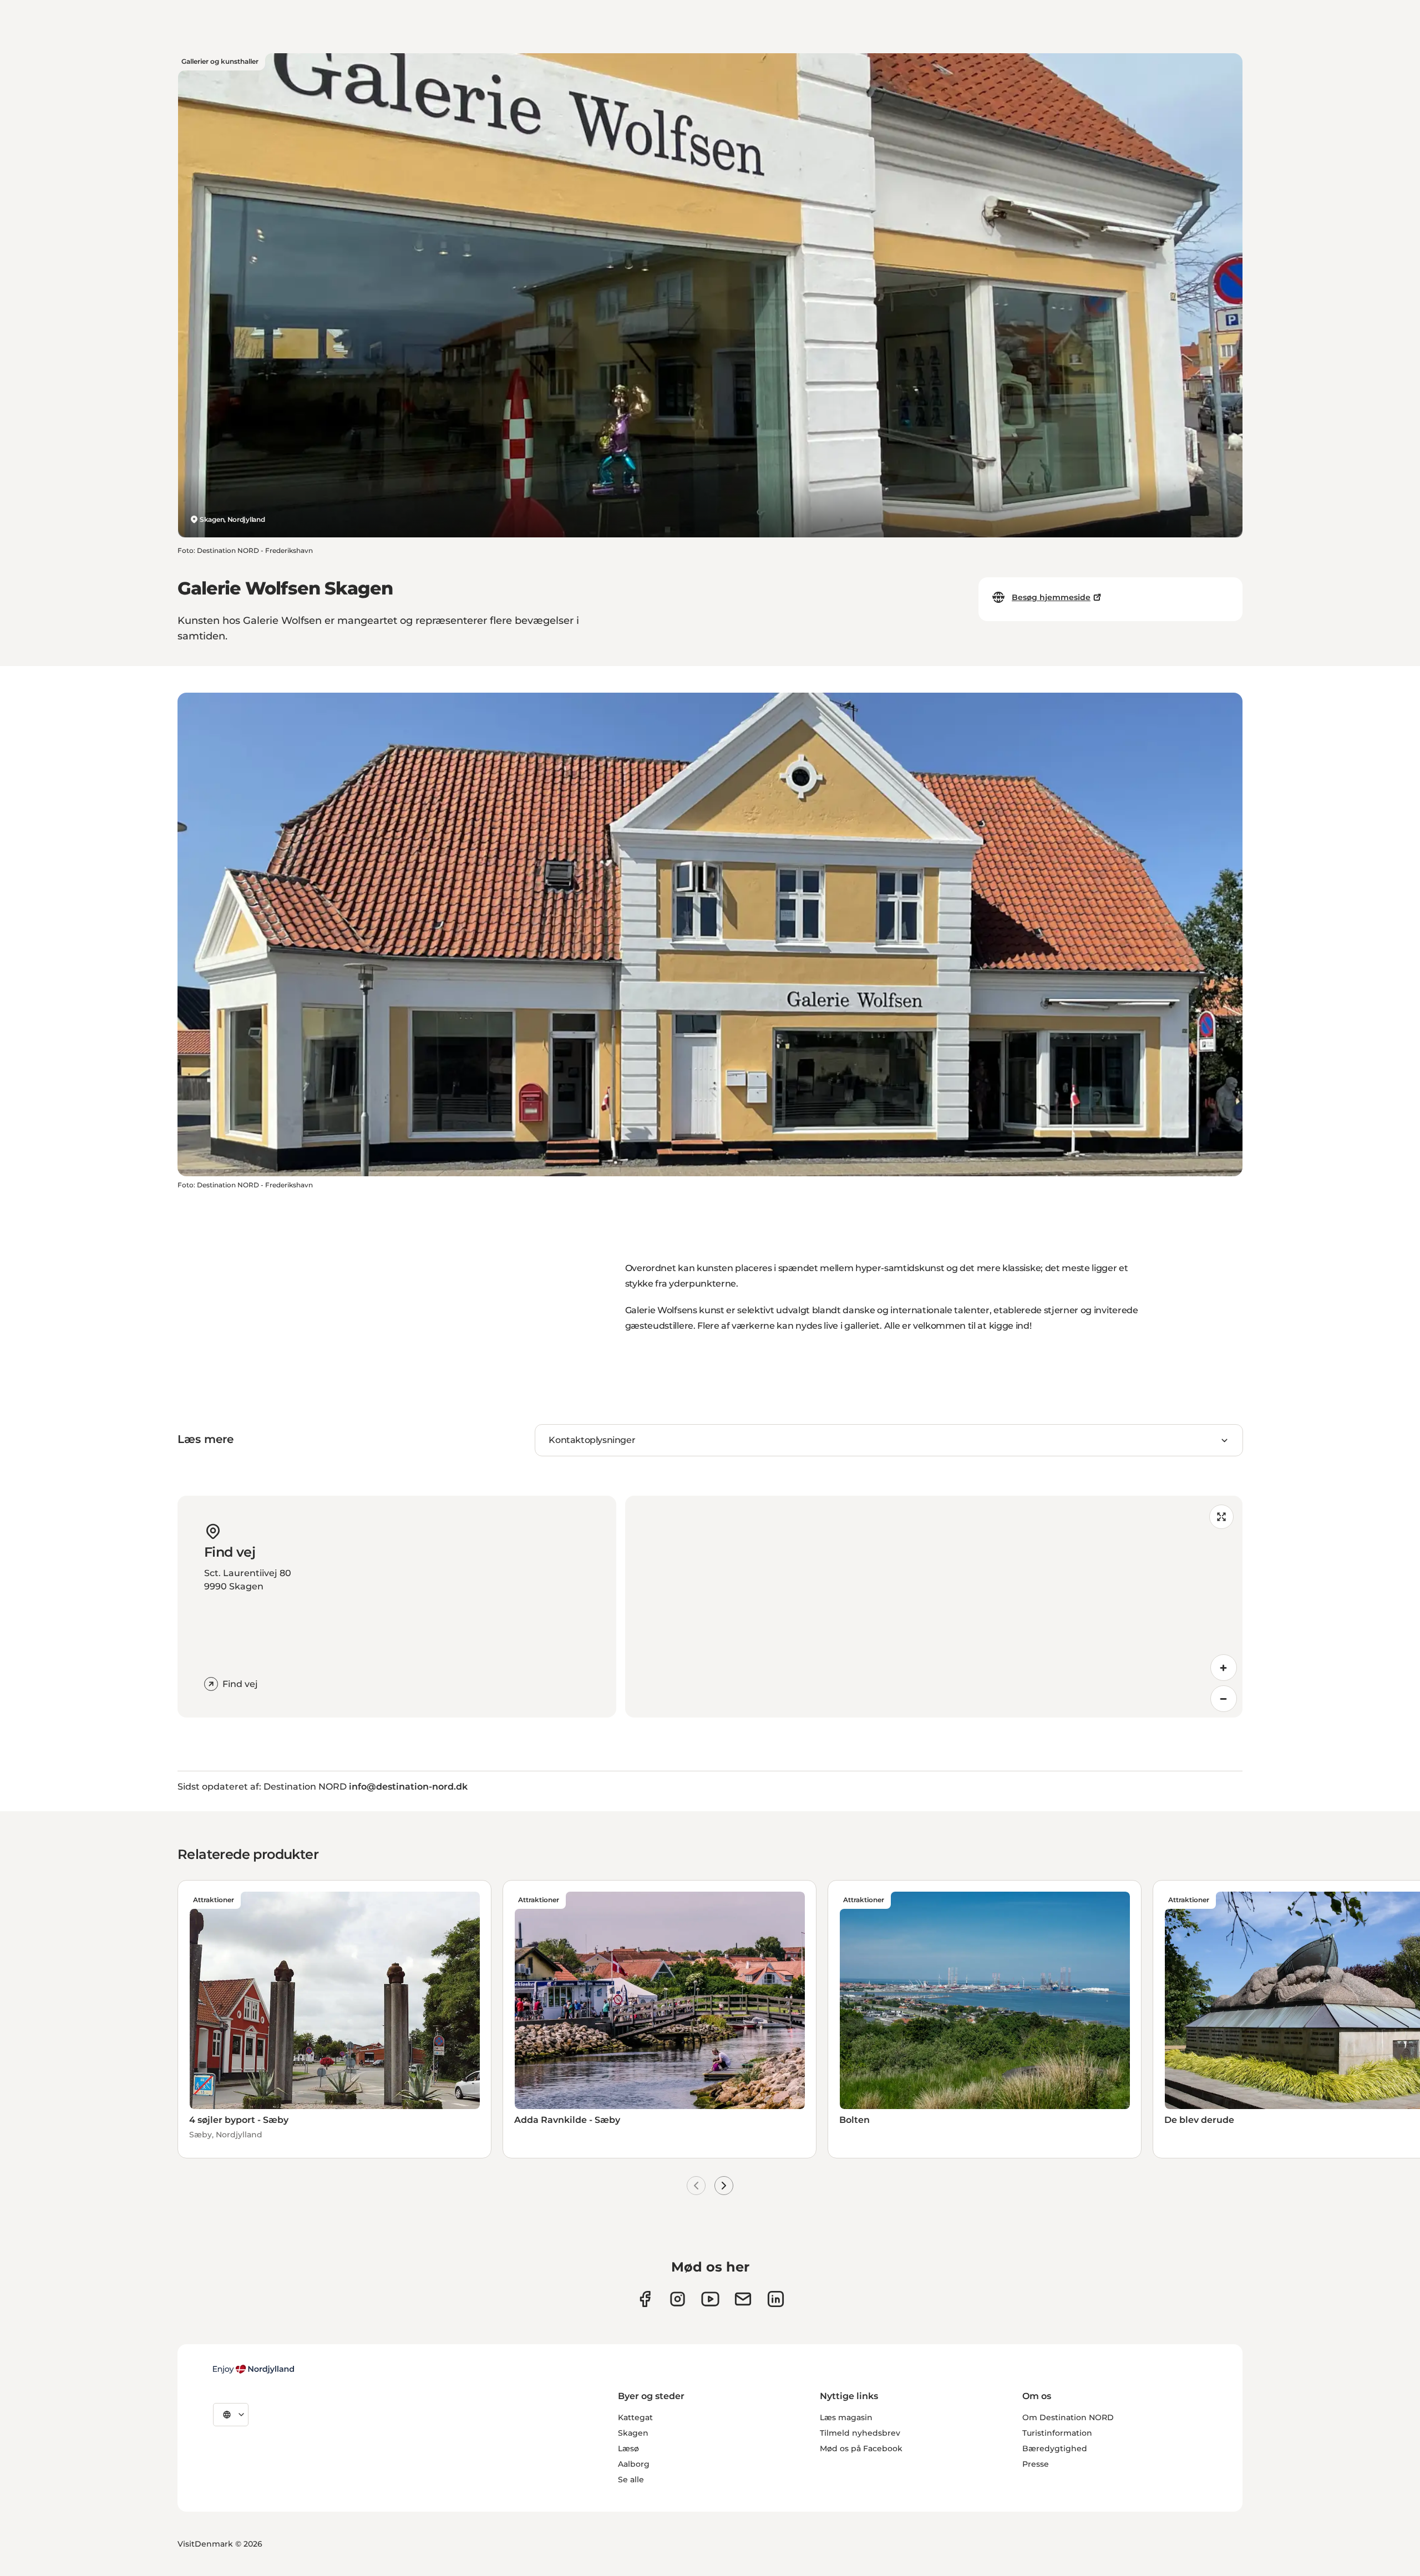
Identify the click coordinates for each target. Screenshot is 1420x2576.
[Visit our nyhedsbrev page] (743, 2299)
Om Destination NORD (1068, 2417)
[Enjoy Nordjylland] (253, 2369)
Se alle (631, 2480)
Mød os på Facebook (861, 2448)
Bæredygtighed (1055, 2448)
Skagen (633, 2433)
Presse (1036, 2464)
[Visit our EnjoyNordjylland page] (710, 2299)
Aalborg (634, 2464)
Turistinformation (1057, 2433)
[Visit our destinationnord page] (776, 2299)
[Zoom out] (1224, 1699)
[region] (934, 1607)
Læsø (628, 2448)
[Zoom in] (1224, 1668)
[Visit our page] (678, 2299)
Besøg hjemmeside (1051, 597)
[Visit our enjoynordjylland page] (645, 2299)
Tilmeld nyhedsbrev (860, 2433)
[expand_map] (1221, 1517)
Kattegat (635, 2417)
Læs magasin (846, 2417)
